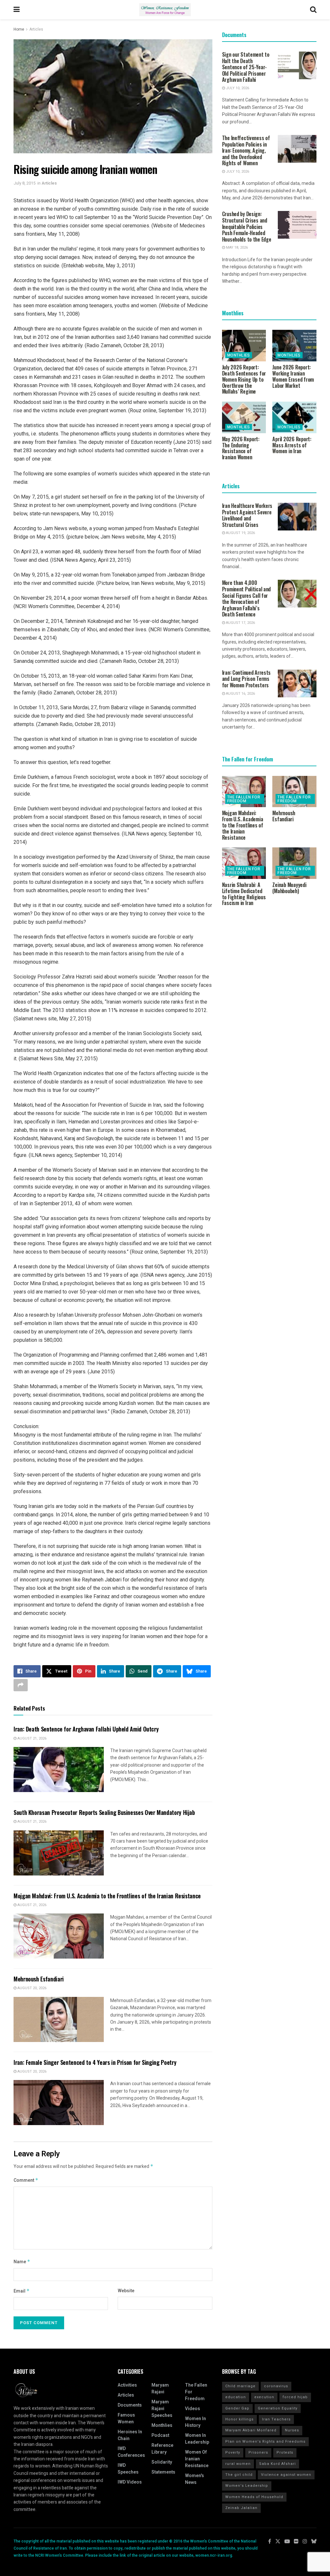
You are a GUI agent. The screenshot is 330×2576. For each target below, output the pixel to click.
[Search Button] (313, 10)
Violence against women (286, 2475)
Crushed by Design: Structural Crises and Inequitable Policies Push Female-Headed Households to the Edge (247, 226)
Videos (193, 2409)
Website (126, 2291)
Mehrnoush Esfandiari (39, 1979)
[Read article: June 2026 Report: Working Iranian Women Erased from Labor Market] (294, 346)
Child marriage (240, 2386)
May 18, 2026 (236, 248)
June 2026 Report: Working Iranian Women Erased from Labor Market (293, 376)
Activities (127, 2385)
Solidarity (162, 2462)
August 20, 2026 (31, 1988)
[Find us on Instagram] (305, 2542)
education (236, 2397)
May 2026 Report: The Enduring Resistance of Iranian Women (241, 448)
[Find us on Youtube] (287, 2542)
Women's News (194, 2479)
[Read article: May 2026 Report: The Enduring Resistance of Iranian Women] (244, 417)
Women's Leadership (247, 2486)
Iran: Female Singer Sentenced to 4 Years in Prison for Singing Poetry (95, 2062)
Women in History (195, 2422)
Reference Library (162, 2449)
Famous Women (126, 2419)
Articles (36, 29)
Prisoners (258, 2452)
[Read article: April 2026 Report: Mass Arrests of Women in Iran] (294, 417)
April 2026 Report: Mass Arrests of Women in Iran (292, 445)
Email (22, 2291)
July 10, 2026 (237, 88)
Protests (285, 2452)
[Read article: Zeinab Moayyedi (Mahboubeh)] (294, 863)
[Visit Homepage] (165, 10)
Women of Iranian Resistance (197, 2459)
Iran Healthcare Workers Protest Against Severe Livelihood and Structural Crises (247, 515)
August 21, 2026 (31, 1738)
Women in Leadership (197, 2439)
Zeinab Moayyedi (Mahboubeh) (289, 888)
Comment (26, 2180)
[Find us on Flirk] (296, 2542)
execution (264, 2397)
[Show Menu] (17, 10)
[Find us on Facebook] (270, 2542)
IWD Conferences (131, 2452)
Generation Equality (278, 2408)
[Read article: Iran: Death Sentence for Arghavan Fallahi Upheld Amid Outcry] (59, 1770)
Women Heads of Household (254, 2497)
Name (22, 2262)
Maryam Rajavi (160, 2389)
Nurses (292, 2430)
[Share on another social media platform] (21, 1685)
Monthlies (239, 355)
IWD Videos (130, 2482)
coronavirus (276, 2386)
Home (19, 29)
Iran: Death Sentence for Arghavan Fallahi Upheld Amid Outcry (86, 1729)
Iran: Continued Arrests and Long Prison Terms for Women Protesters (247, 679)
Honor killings (239, 2419)
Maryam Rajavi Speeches (162, 2409)
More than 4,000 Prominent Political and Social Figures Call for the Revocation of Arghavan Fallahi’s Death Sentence (247, 598)
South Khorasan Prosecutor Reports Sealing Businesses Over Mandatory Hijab (104, 1812)
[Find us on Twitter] (278, 2542)
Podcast (160, 2435)
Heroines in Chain (130, 2435)
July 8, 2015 (24, 183)
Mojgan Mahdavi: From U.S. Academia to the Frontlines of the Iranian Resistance (107, 1896)
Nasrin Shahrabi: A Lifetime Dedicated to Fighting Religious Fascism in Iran (244, 894)
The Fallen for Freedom (244, 799)
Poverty (233, 2452)
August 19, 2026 (240, 533)
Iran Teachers (276, 2419)
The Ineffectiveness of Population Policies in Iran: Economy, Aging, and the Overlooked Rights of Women (246, 150)
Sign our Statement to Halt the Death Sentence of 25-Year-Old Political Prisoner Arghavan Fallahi (246, 67)
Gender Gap (237, 2408)
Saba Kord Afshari (277, 2464)
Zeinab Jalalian (241, 2508)
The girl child (239, 2475)
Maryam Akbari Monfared (251, 2430)
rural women (238, 2464)
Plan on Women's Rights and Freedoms (265, 2442)
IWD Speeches (128, 2469)
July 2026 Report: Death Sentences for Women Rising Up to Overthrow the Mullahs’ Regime (244, 379)
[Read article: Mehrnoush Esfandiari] (59, 2019)
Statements (163, 2472)
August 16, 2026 (240, 694)
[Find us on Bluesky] (314, 2542)
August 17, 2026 (240, 623)
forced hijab (295, 2397)
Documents (130, 2405)
